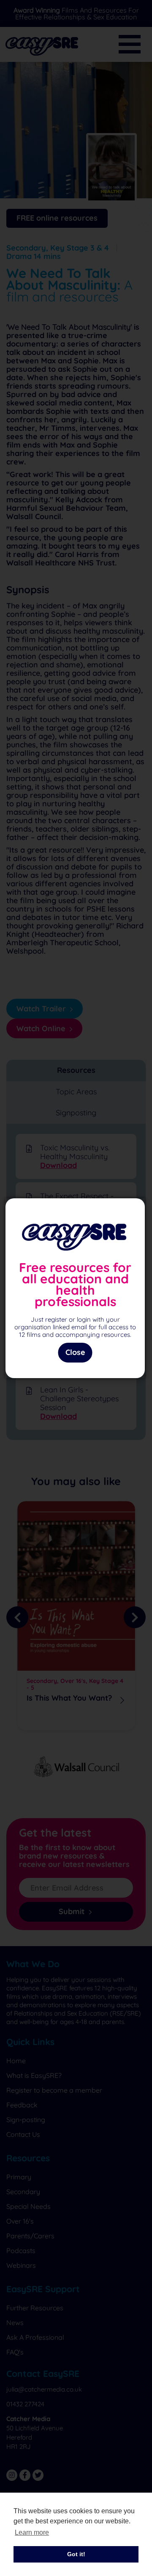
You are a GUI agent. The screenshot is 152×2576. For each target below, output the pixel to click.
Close (75, 1352)
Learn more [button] (32, 2532)
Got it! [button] (76, 2554)
